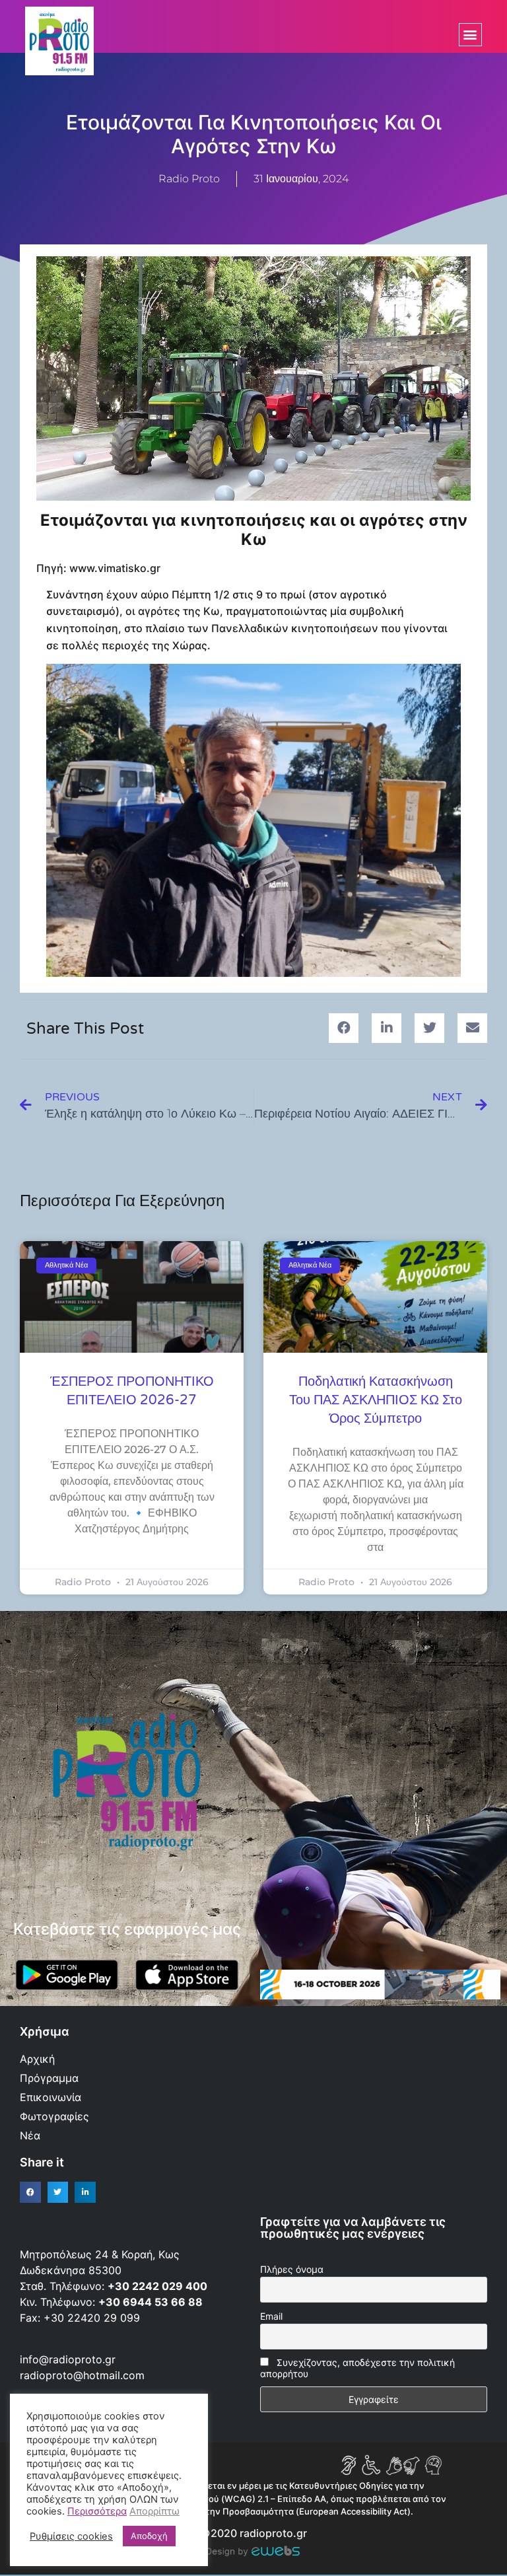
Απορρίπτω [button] (154, 2511)
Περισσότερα (97, 2511)
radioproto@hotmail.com (84, 2375)
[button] (470, 35)
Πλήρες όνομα (292, 2269)
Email (271, 2316)
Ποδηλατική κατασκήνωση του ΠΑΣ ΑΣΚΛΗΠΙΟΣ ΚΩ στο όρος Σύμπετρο (376, 1400)
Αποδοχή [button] (149, 2536)
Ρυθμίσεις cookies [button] (71, 2536)
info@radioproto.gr (68, 2359)
